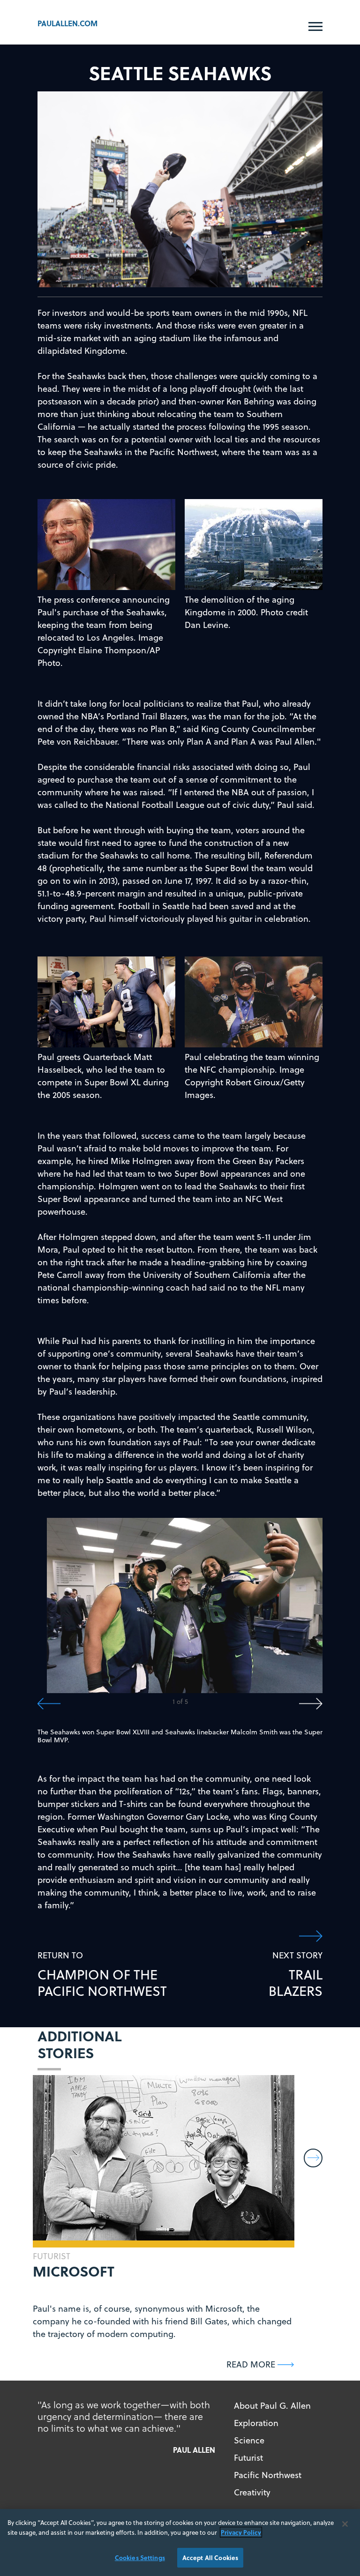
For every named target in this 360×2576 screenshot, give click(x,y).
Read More (251, 2364)
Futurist (248, 2458)
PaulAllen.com (67, 23)
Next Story (296, 1974)
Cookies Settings (140, 2557)
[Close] (345, 2524)
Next (251, 1704)
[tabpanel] (185, 1605)
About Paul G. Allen (272, 2406)
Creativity (252, 2492)
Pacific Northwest (268, 2475)
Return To (102, 1974)
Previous (109, 1704)
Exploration (256, 2423)
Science (249, 2440)
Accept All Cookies (210, 2557)
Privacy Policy (241, 2532)
